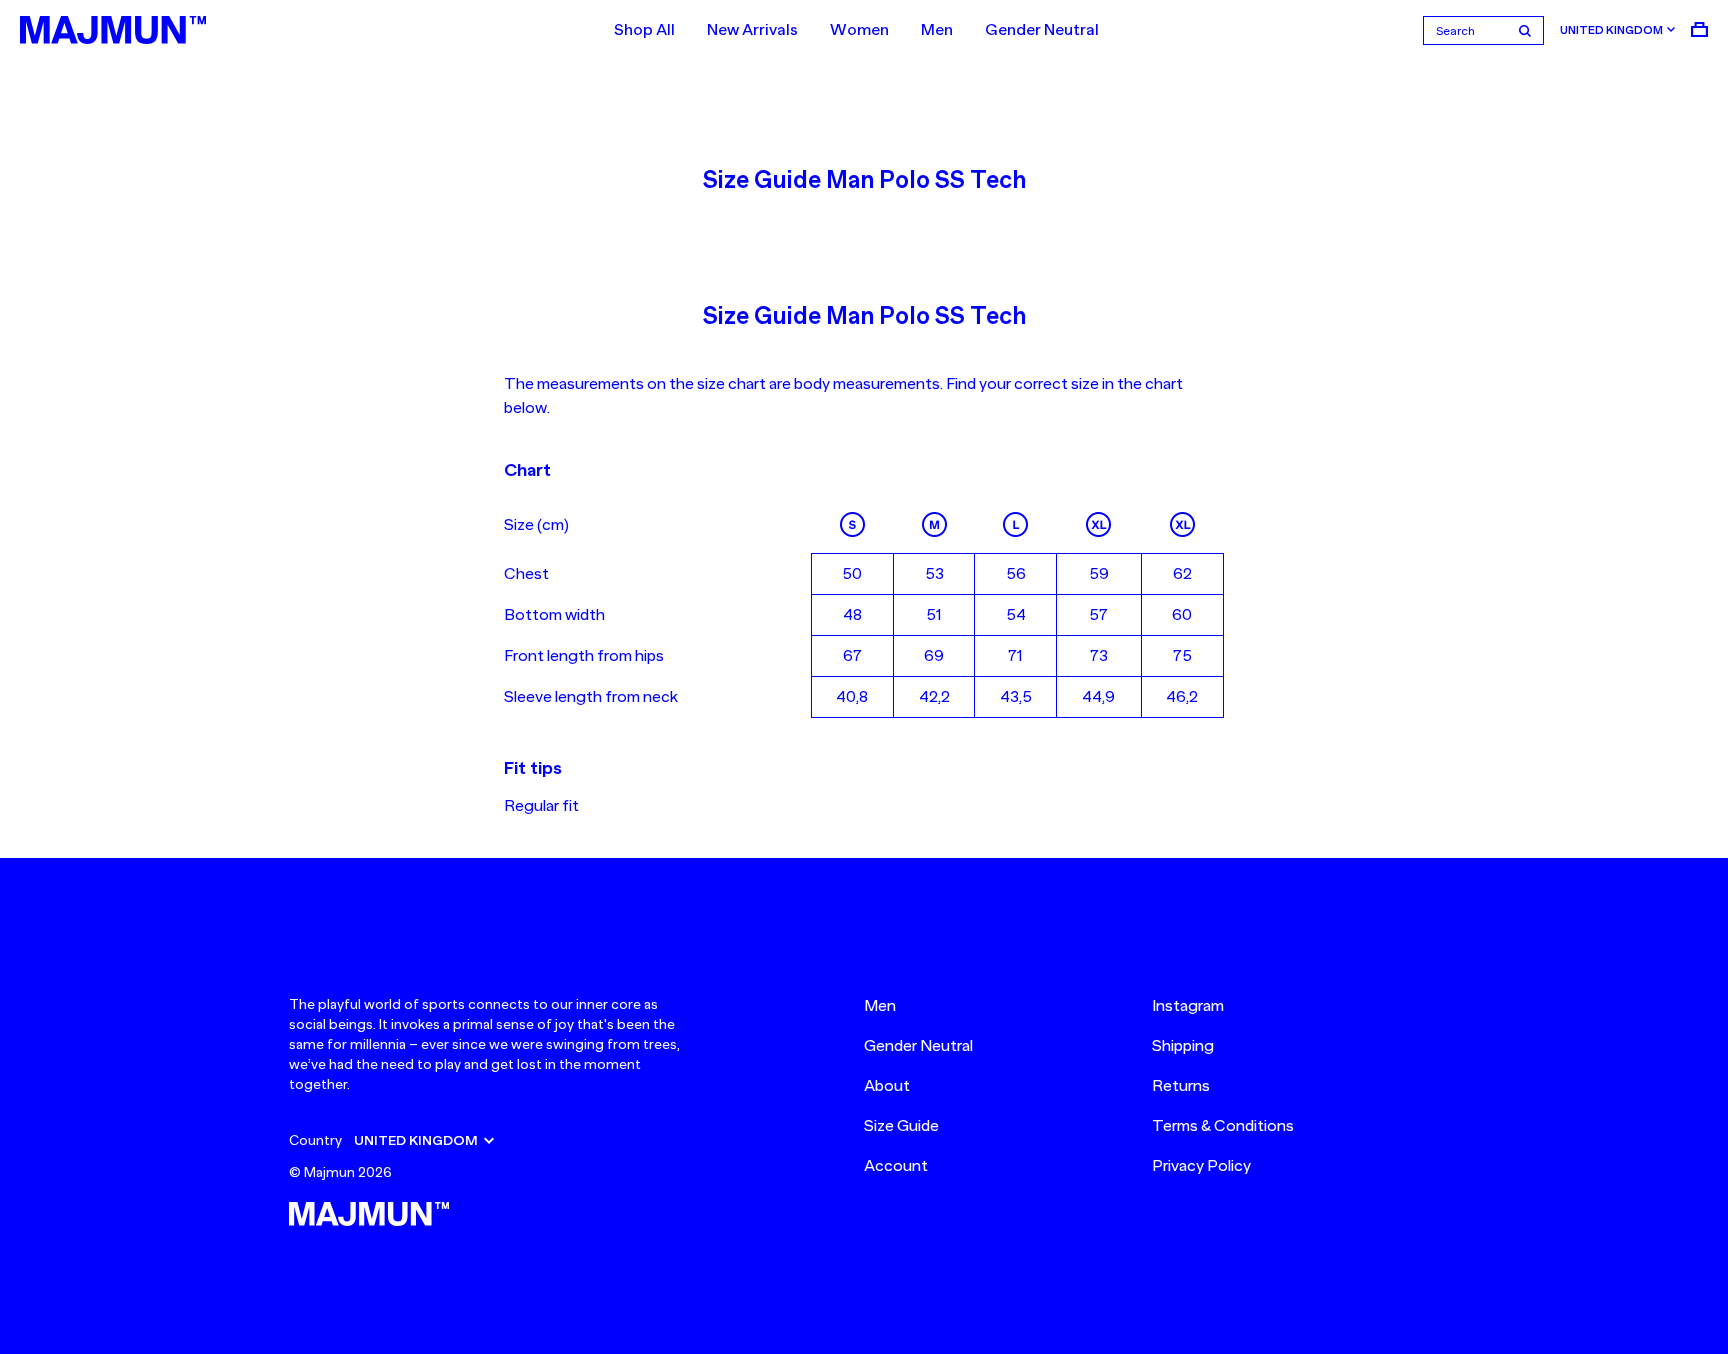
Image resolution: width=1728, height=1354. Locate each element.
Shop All (644, 30)
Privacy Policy (1201, 1166)
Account (896, 1166)
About (887, 1086)
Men (937, 30)
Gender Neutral (1042, 30)
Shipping (1183, 1046)
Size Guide (901, 1126)
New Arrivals (752, 30)
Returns (1181, 1086)
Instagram (1188, 1006)
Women (859, 30)
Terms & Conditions (1223, 1126)
